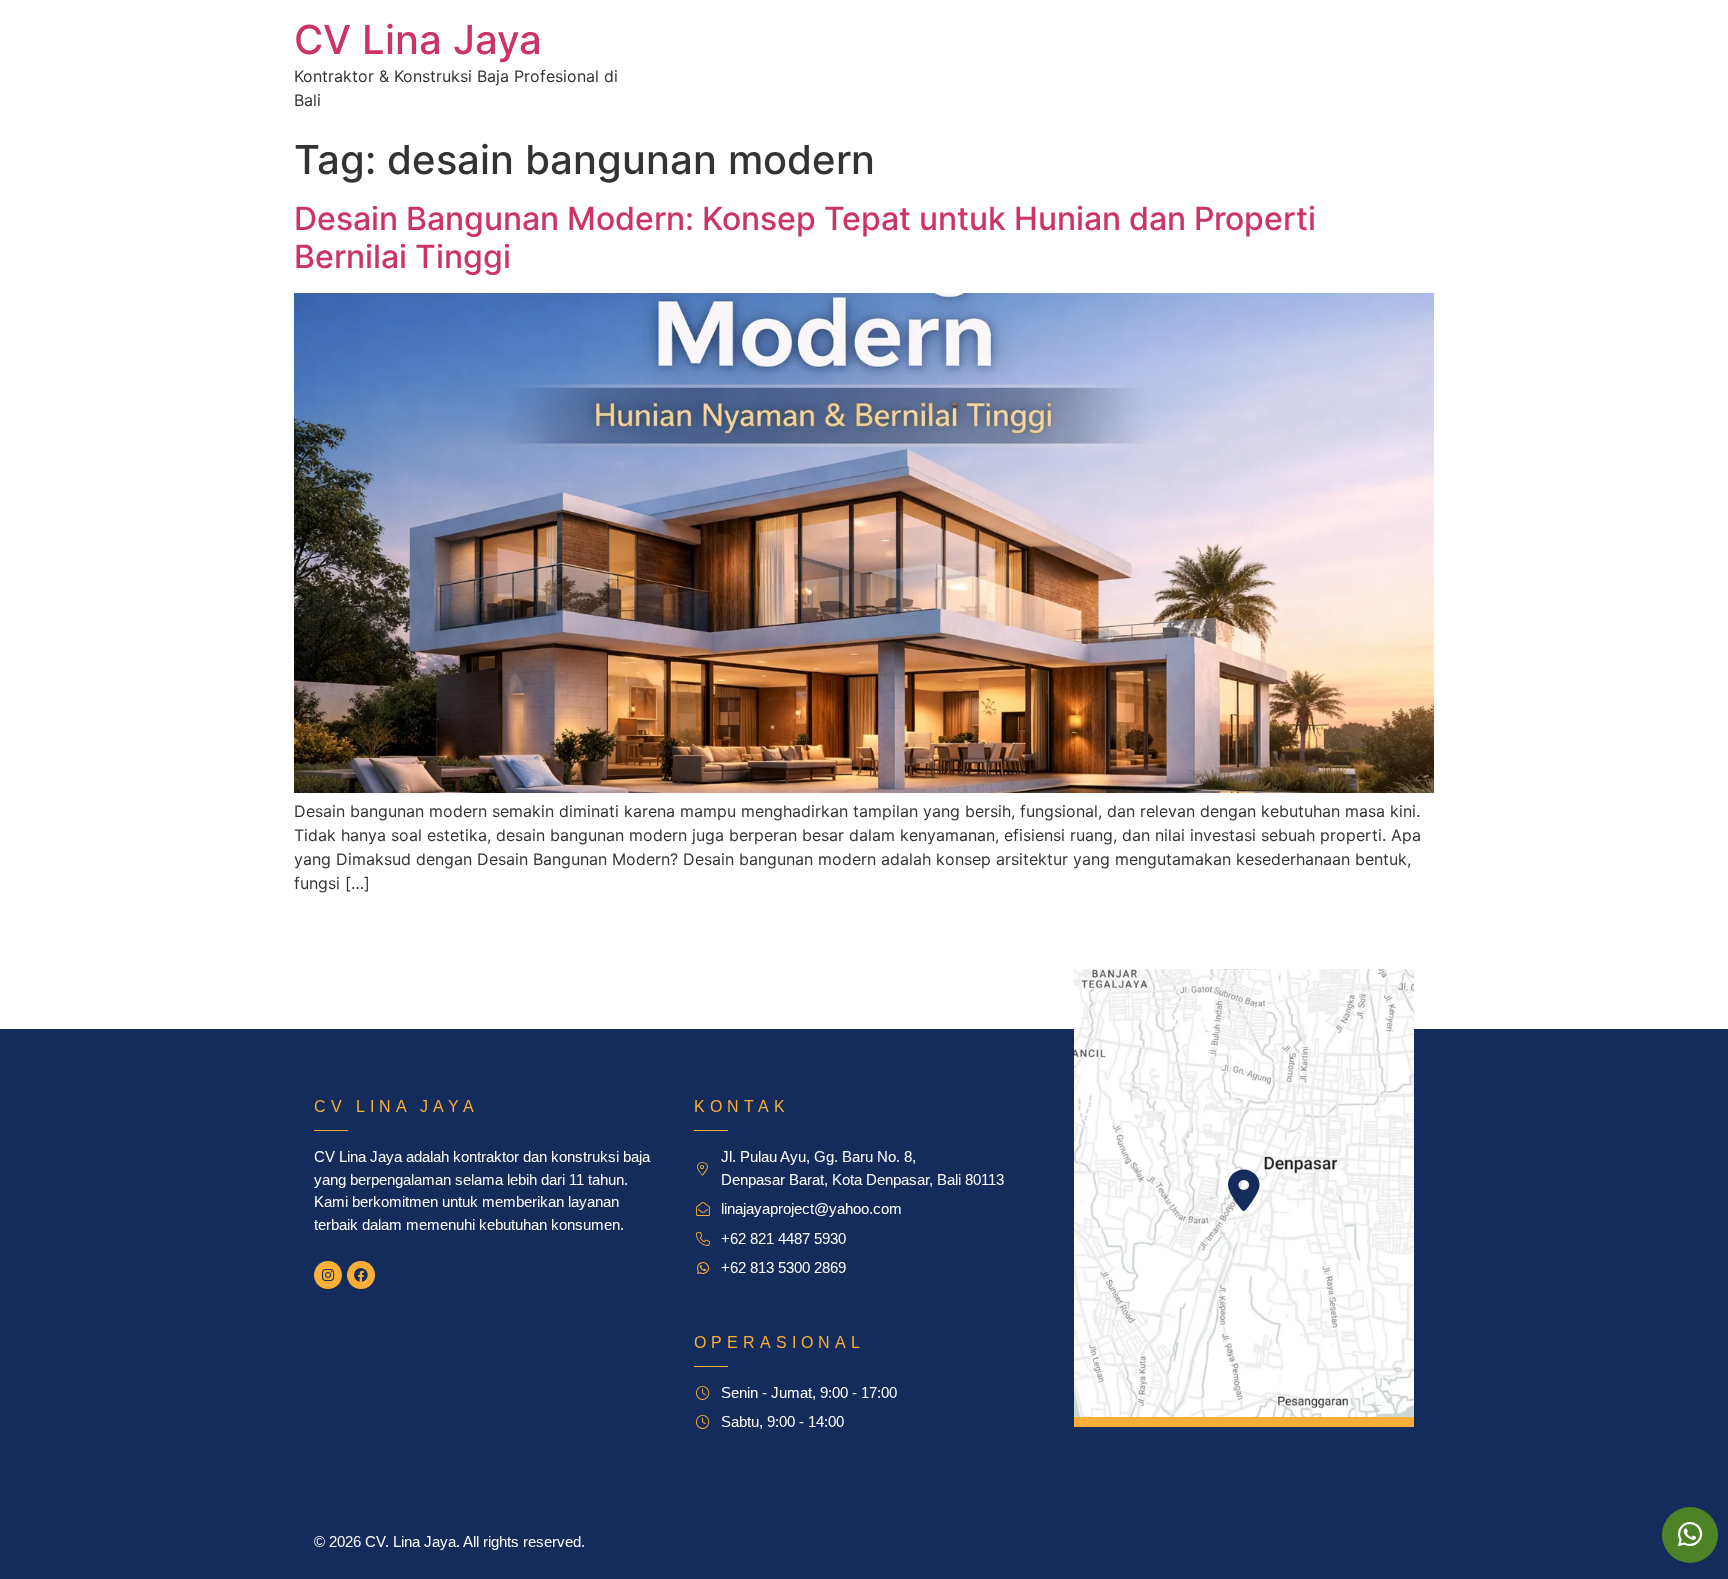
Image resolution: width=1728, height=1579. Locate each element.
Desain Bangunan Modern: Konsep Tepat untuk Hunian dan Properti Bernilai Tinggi (805, 237)
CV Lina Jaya (418, 39)
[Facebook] (361, 1275)
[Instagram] (328, 1275)
